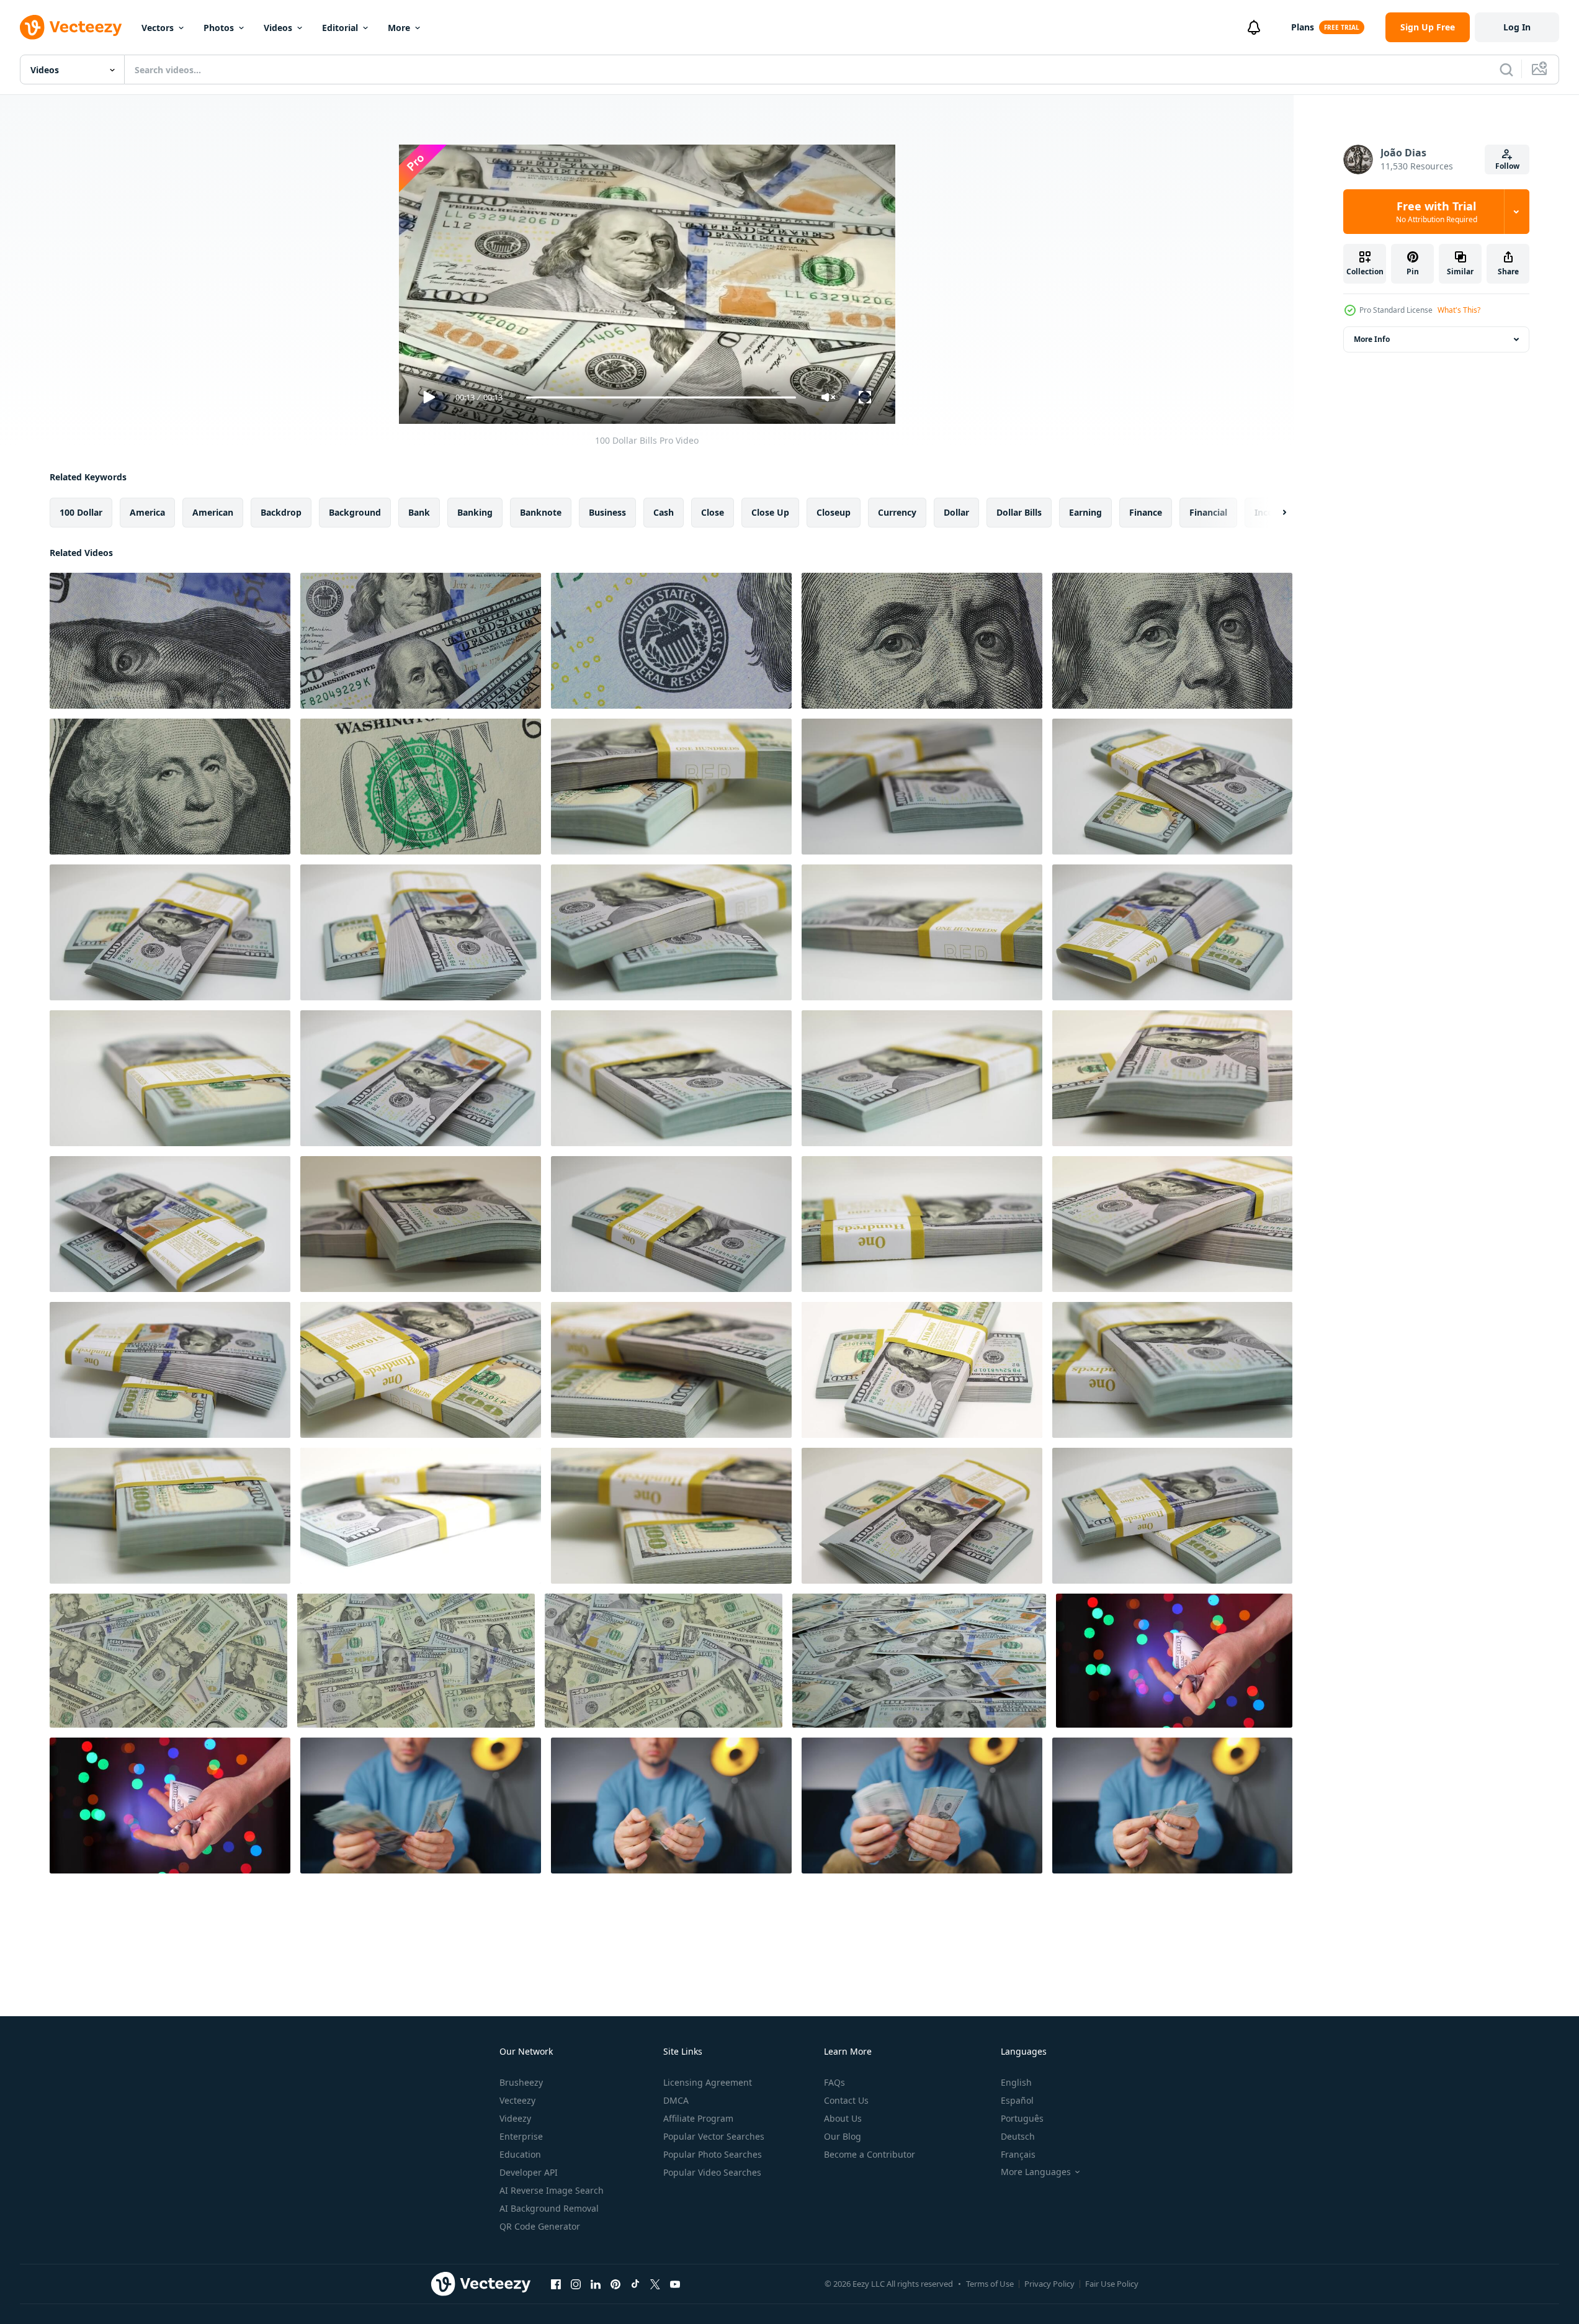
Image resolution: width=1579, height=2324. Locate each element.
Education (520, 2154)
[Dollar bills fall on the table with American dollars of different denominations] (168, 1661)
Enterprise (521, 2136)
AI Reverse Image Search (552, 2190)
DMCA (676, 2100)
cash (664, 512)
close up (770, 512)
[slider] (661, 397)
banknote (541, 512)
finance (1146, 512)
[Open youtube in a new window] (675, 2284)
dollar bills (1019, 512)
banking (475, 512)
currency (897, 512)
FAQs (834, 2082)
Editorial (340, 28)
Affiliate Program (698, 2118)
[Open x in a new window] (655, 2284)
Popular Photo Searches (713, 2154)
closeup (834, 512)
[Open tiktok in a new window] (635, 2284)
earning (1085, 512)
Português (1022, 2118)
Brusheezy (521, 2082)
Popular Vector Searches (714, 2136)
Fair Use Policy (1112, 2284)
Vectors (158, 28)
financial (1208, 512)
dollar (956, 512)
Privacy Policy (1049, 2284)
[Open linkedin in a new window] (596, 2284)
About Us (843, 2118)
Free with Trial (1437, 212)
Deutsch (1018, 2136)
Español (1017, 2100)
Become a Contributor (870, 2154)
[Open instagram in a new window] (576, 2284)
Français (1018, 2154)
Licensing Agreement (708, 2082)
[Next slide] (1274, 513)
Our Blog (843, 2136)
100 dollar (81, 512)
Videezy (515, 2118)
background (355, 512)
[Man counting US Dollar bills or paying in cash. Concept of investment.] (421, 1806)
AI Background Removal (549, 2208)
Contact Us (846, 2100)
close (713, 512)
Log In (1517, 27)
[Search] (1506, 70)
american (213, 512)
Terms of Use (990, 2284)
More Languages (1036, 2172)
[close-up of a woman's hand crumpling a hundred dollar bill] (1174, 1661)
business (607, 512)
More (399, 28)
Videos (278, 28)
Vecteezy (517, 2100)
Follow (1507, 166)
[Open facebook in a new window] (556, 2284)
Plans (1303, 27)
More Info (1372, 339)
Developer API (529, 2172)
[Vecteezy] (71, 27)
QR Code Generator (540, 2226)
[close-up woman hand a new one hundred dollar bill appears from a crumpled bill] (170, 1806)
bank (419, 512)
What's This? (1459, 310)
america (147, 512)
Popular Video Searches (712, 2172)
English (1016, 2082)
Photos (219, 28)
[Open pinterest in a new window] (615, 2284)
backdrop (281, 512)
